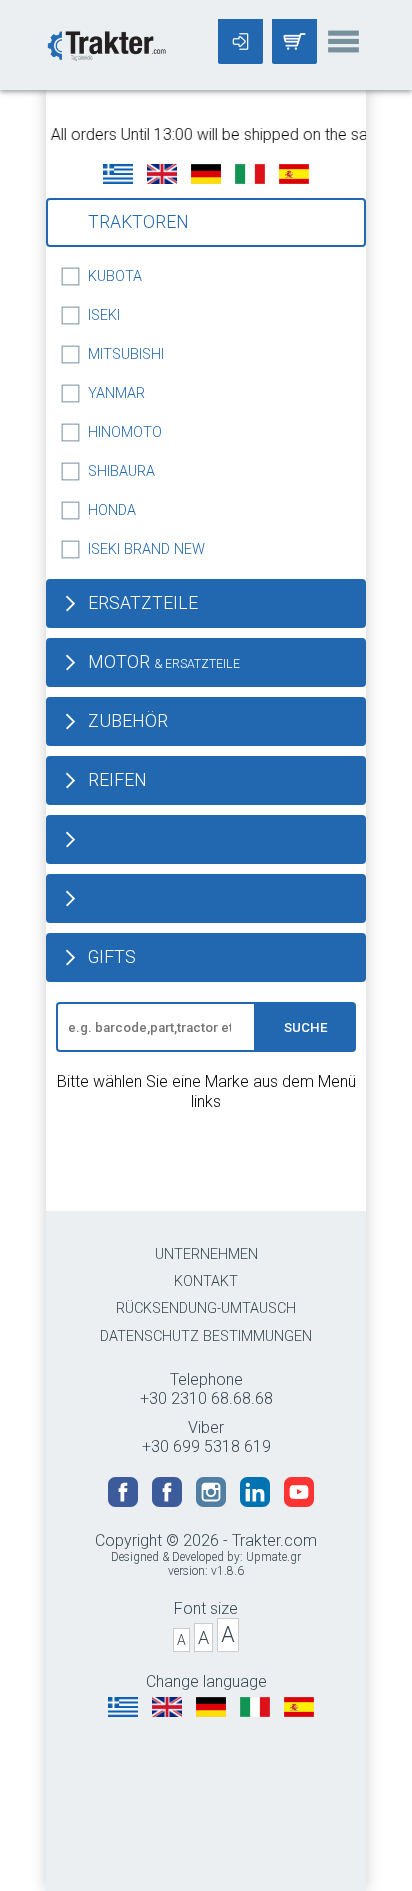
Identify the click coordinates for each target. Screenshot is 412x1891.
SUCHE (306, 1027)
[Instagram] (213, 1501)
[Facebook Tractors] (125, 1501)
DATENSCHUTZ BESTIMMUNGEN (206, 1336)
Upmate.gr (273, 1557)
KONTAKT (206, 1281)
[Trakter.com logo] (106, 43)
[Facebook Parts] (169, 1501)
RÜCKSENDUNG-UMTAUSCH (206, 1308)
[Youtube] (299, 1501)
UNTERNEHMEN (206, 1254)
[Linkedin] (257, 1501)
